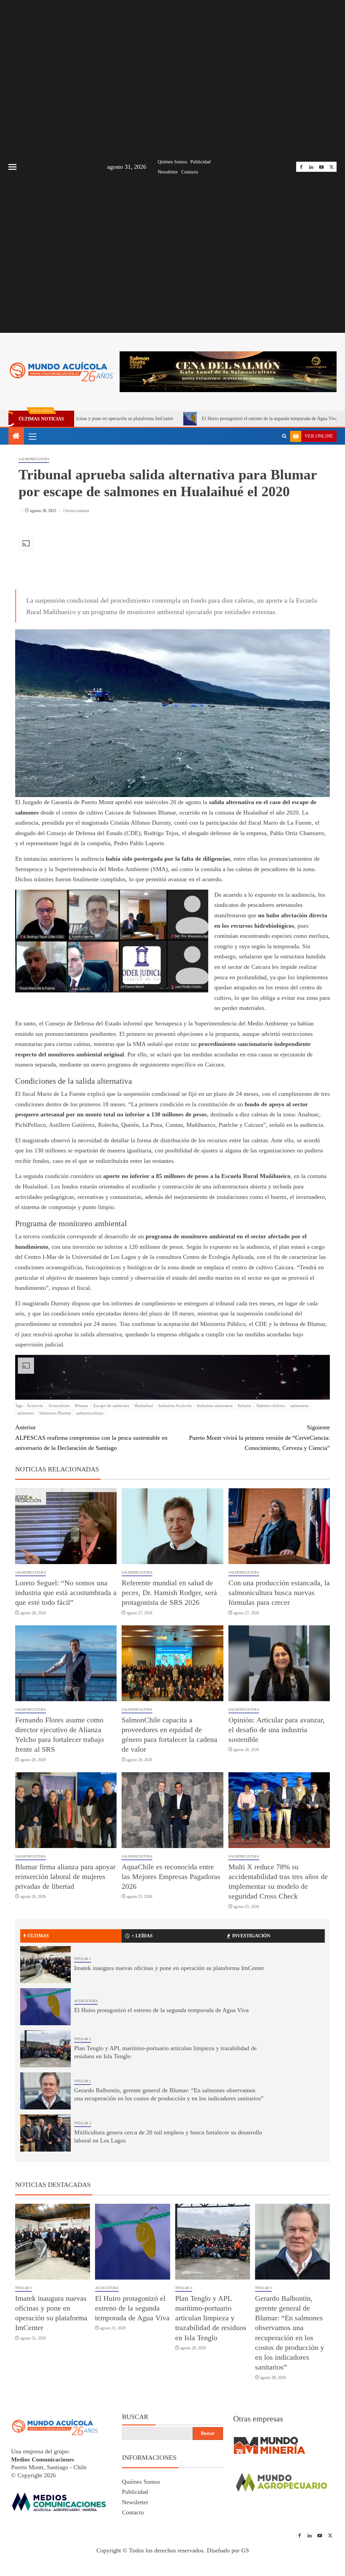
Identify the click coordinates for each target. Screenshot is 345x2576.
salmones (26, 1413)
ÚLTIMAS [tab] (38, 1936)
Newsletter (168, 172)
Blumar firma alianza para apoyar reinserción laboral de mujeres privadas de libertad (65, 1877)
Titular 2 (83, 2123)
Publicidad (200, 162)
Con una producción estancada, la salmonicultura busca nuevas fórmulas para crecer (279, 1593)
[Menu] (32, 436)
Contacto (190, 172)
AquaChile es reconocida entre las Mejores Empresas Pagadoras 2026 (171, 1877)
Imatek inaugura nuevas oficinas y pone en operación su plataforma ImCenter (169, 1968)
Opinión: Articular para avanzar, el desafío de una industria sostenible (277, 1730)
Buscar (135, 2417)
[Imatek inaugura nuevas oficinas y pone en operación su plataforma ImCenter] (45, 1965)
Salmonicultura (34, 459)
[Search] (284, 436)
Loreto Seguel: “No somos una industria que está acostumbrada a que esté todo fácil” (66, 1593)
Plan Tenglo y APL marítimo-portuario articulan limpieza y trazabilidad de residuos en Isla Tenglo (211, 2318)
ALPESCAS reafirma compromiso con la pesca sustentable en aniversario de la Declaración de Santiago (91, 1438)
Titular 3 (83, 2039)
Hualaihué (144, 1406)
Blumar (82, 1406)
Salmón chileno (271, 1406)
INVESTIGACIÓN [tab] (251, 1936)
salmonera (299, 1406)
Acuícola (35, 1406)
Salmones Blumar (55, 1413)
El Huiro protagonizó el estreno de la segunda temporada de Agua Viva (178, 419)
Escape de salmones (111, 1406)
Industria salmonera (215, 1406)
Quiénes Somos (172, 162)
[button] (32, 436)
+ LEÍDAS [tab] (142, 1936)
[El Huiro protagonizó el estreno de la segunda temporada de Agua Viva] (45, 2007)
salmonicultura (90, 1413)
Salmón (244, 1406)
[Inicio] (16, 437)
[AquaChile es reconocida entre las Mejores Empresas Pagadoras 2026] (172, 1810)
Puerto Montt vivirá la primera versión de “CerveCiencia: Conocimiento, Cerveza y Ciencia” (259, 1438)
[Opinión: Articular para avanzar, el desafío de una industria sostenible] (279, 1663)
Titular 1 (83, 1959)
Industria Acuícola (175, 1406)
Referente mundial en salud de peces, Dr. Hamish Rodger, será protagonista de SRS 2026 (169, 1593)
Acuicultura (59, 1406)
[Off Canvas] (12, 167)
